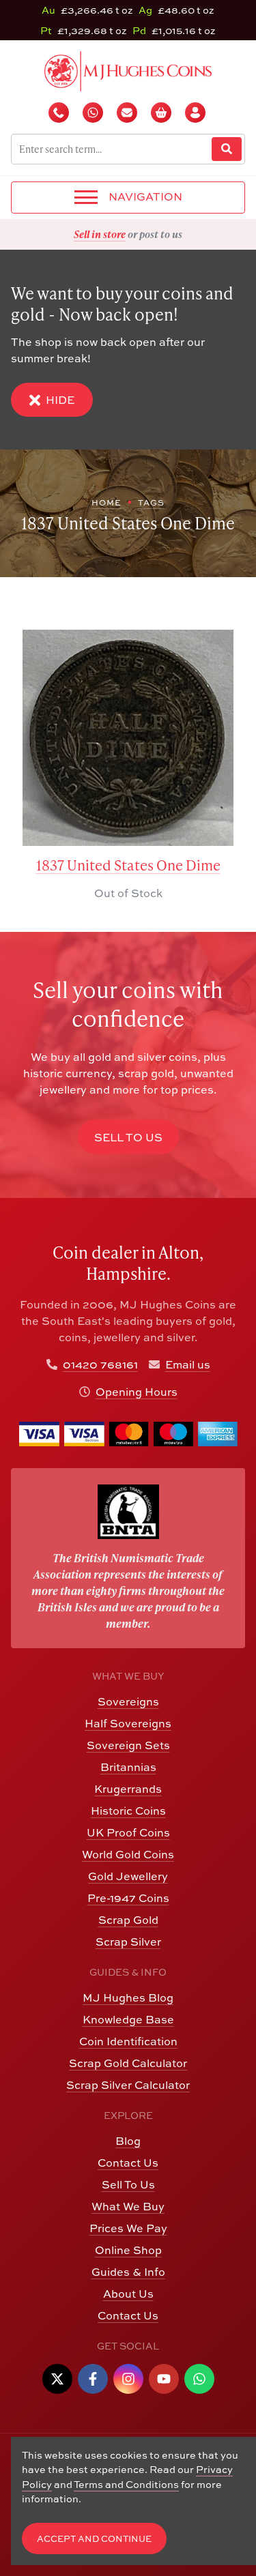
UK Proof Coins (128, 1832)
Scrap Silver (128, 1942)
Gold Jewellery (128, 1876)
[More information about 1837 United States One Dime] (128, 738)
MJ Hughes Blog (128, 1997)
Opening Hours (137, 1392)
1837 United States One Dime (128, 865)
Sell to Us (128, 1137)
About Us (128, 2294)
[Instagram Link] (128, 2379)
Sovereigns (128, 1701)
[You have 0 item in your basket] (162, 113)
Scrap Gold (128, 1920)
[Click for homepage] (128, 70)
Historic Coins (128, 1811)
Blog (128, 2141)
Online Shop (128, 2250)
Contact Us (128, 2163)
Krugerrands (128, 1789)
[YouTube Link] (164, 2379)
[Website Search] (227, 149)
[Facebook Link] (93, 2379)
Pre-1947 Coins (128, 1898)
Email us (188, 1364)
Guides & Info (128, 2272)
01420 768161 (100, 1364)
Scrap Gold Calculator (128, 2063)
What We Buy (128, 2206)
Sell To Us (128, 2184)
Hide (60, 400)
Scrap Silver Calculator (128, 2085)
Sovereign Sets (128, 1745)
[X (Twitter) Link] (57, 2379)
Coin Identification (128, 2041)
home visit (161, 234)
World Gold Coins (128, 1854)
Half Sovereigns (128, 1723)
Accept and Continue (94, 2539)
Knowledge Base (128, 2019)
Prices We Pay (128, 2228)
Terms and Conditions (126, 2484)
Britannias (128, 1767)
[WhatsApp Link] (199, 2379)
